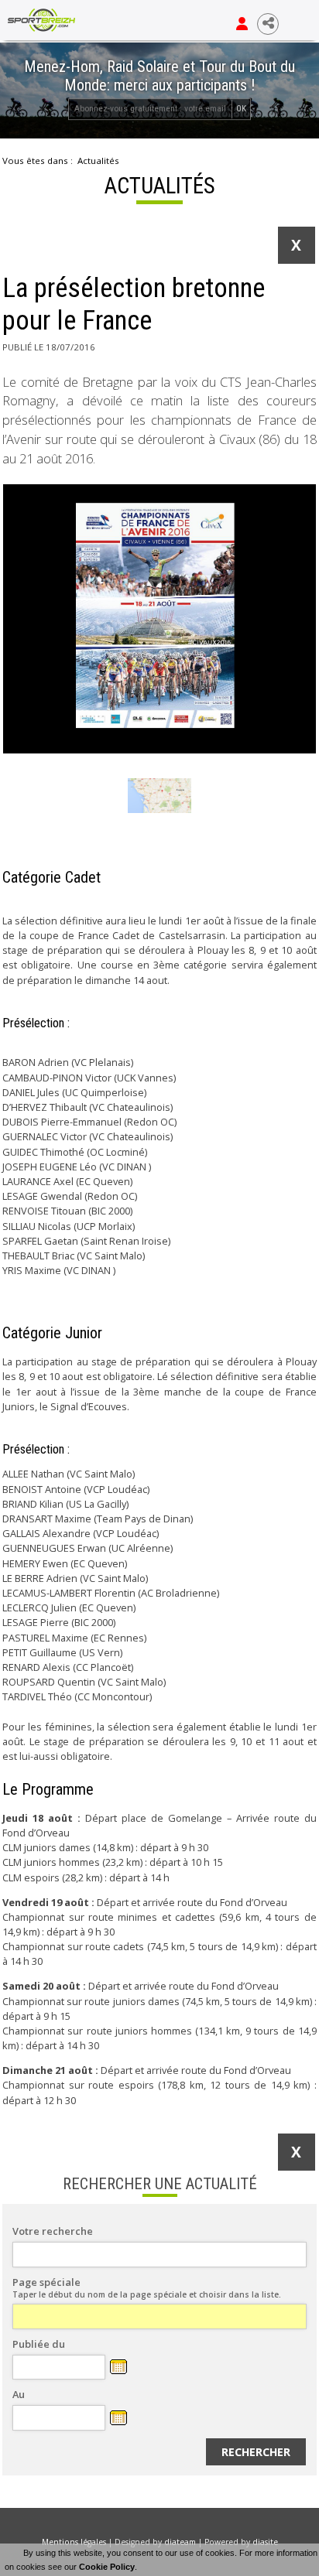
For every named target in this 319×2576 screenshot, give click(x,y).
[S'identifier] (242, 24)
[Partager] (268, 24)
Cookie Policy (107, 2567)
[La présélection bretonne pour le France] (159, 619)
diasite (265, 2542)
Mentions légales (74, 2542)
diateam (180, 2542)
